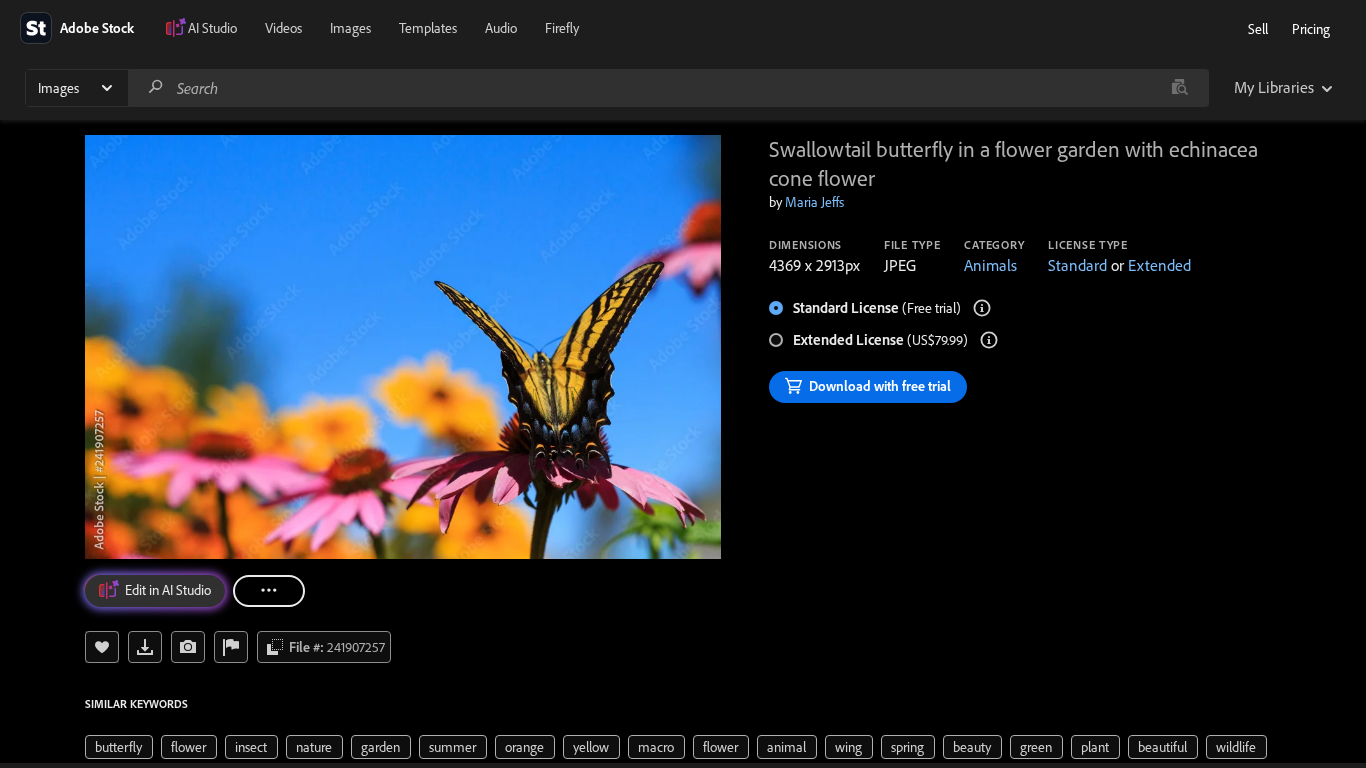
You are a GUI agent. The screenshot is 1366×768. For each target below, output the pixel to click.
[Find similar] (1179, 88)
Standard (1077, 265)
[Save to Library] (102, 647)
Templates (428, 28)
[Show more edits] (269, 591)
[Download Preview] (145, 647)
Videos (283, 28)
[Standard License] (982, 308)
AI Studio (212, 28)
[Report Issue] (231, 647)
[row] (119, 747)
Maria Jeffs (814, 202)
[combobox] (668, 88)
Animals (990, 265)
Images (350, 28)
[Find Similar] (188, 647)
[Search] (156, 87)
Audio (501, 28)
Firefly (562, 28)
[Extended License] (989, 340)
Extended (1159, 265)
